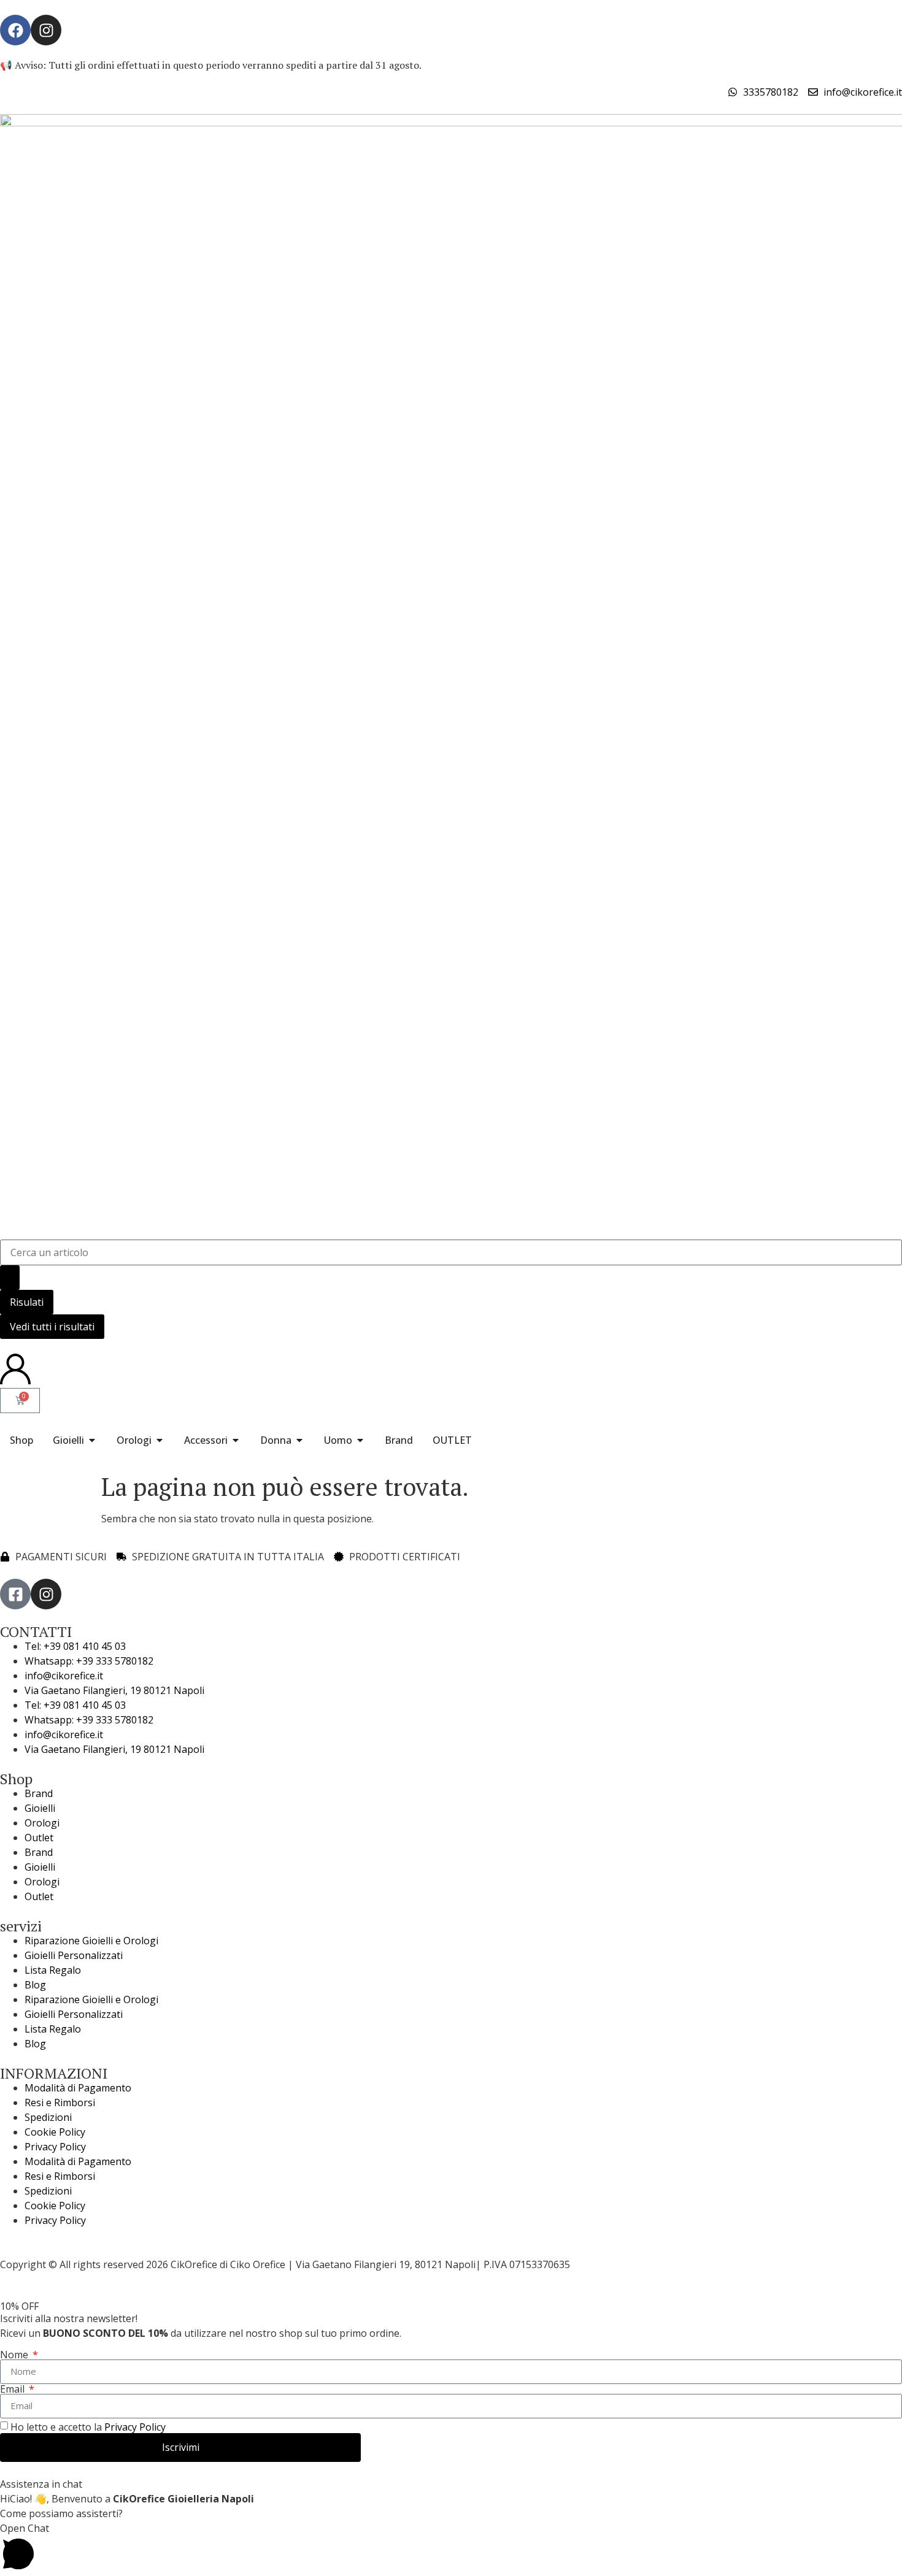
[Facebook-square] (15, 1594)
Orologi (42, 1823)
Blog (35, 1985)
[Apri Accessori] (236, 1440)
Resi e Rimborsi (60, 2103)
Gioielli (40, 1808)
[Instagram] (46, 30)
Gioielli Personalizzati (74, 1955)
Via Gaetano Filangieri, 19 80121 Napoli (114, 1690)
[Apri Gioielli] (92, 1440)
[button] (451, 2548)
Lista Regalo (53, 1970)
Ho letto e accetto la (88, 2427)
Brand (39, 1793)
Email (13, 2389)
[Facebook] (15, 30)
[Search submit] (10, 1278)
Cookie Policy (55, 2132)
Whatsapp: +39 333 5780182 (89, 1661)
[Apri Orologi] (160, 1440)
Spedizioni (48, 2117)
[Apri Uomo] (360, 1440)
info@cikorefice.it (64, 1676)
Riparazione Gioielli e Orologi (91, 1941)
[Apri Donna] (299, 1440)
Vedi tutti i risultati (52, 1327)
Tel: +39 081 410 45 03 (75, 1646)
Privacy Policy (55, 2147)
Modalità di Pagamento (78, 2088)
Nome (15, 2355)
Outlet (39, 1838)
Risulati (27, 1302)
